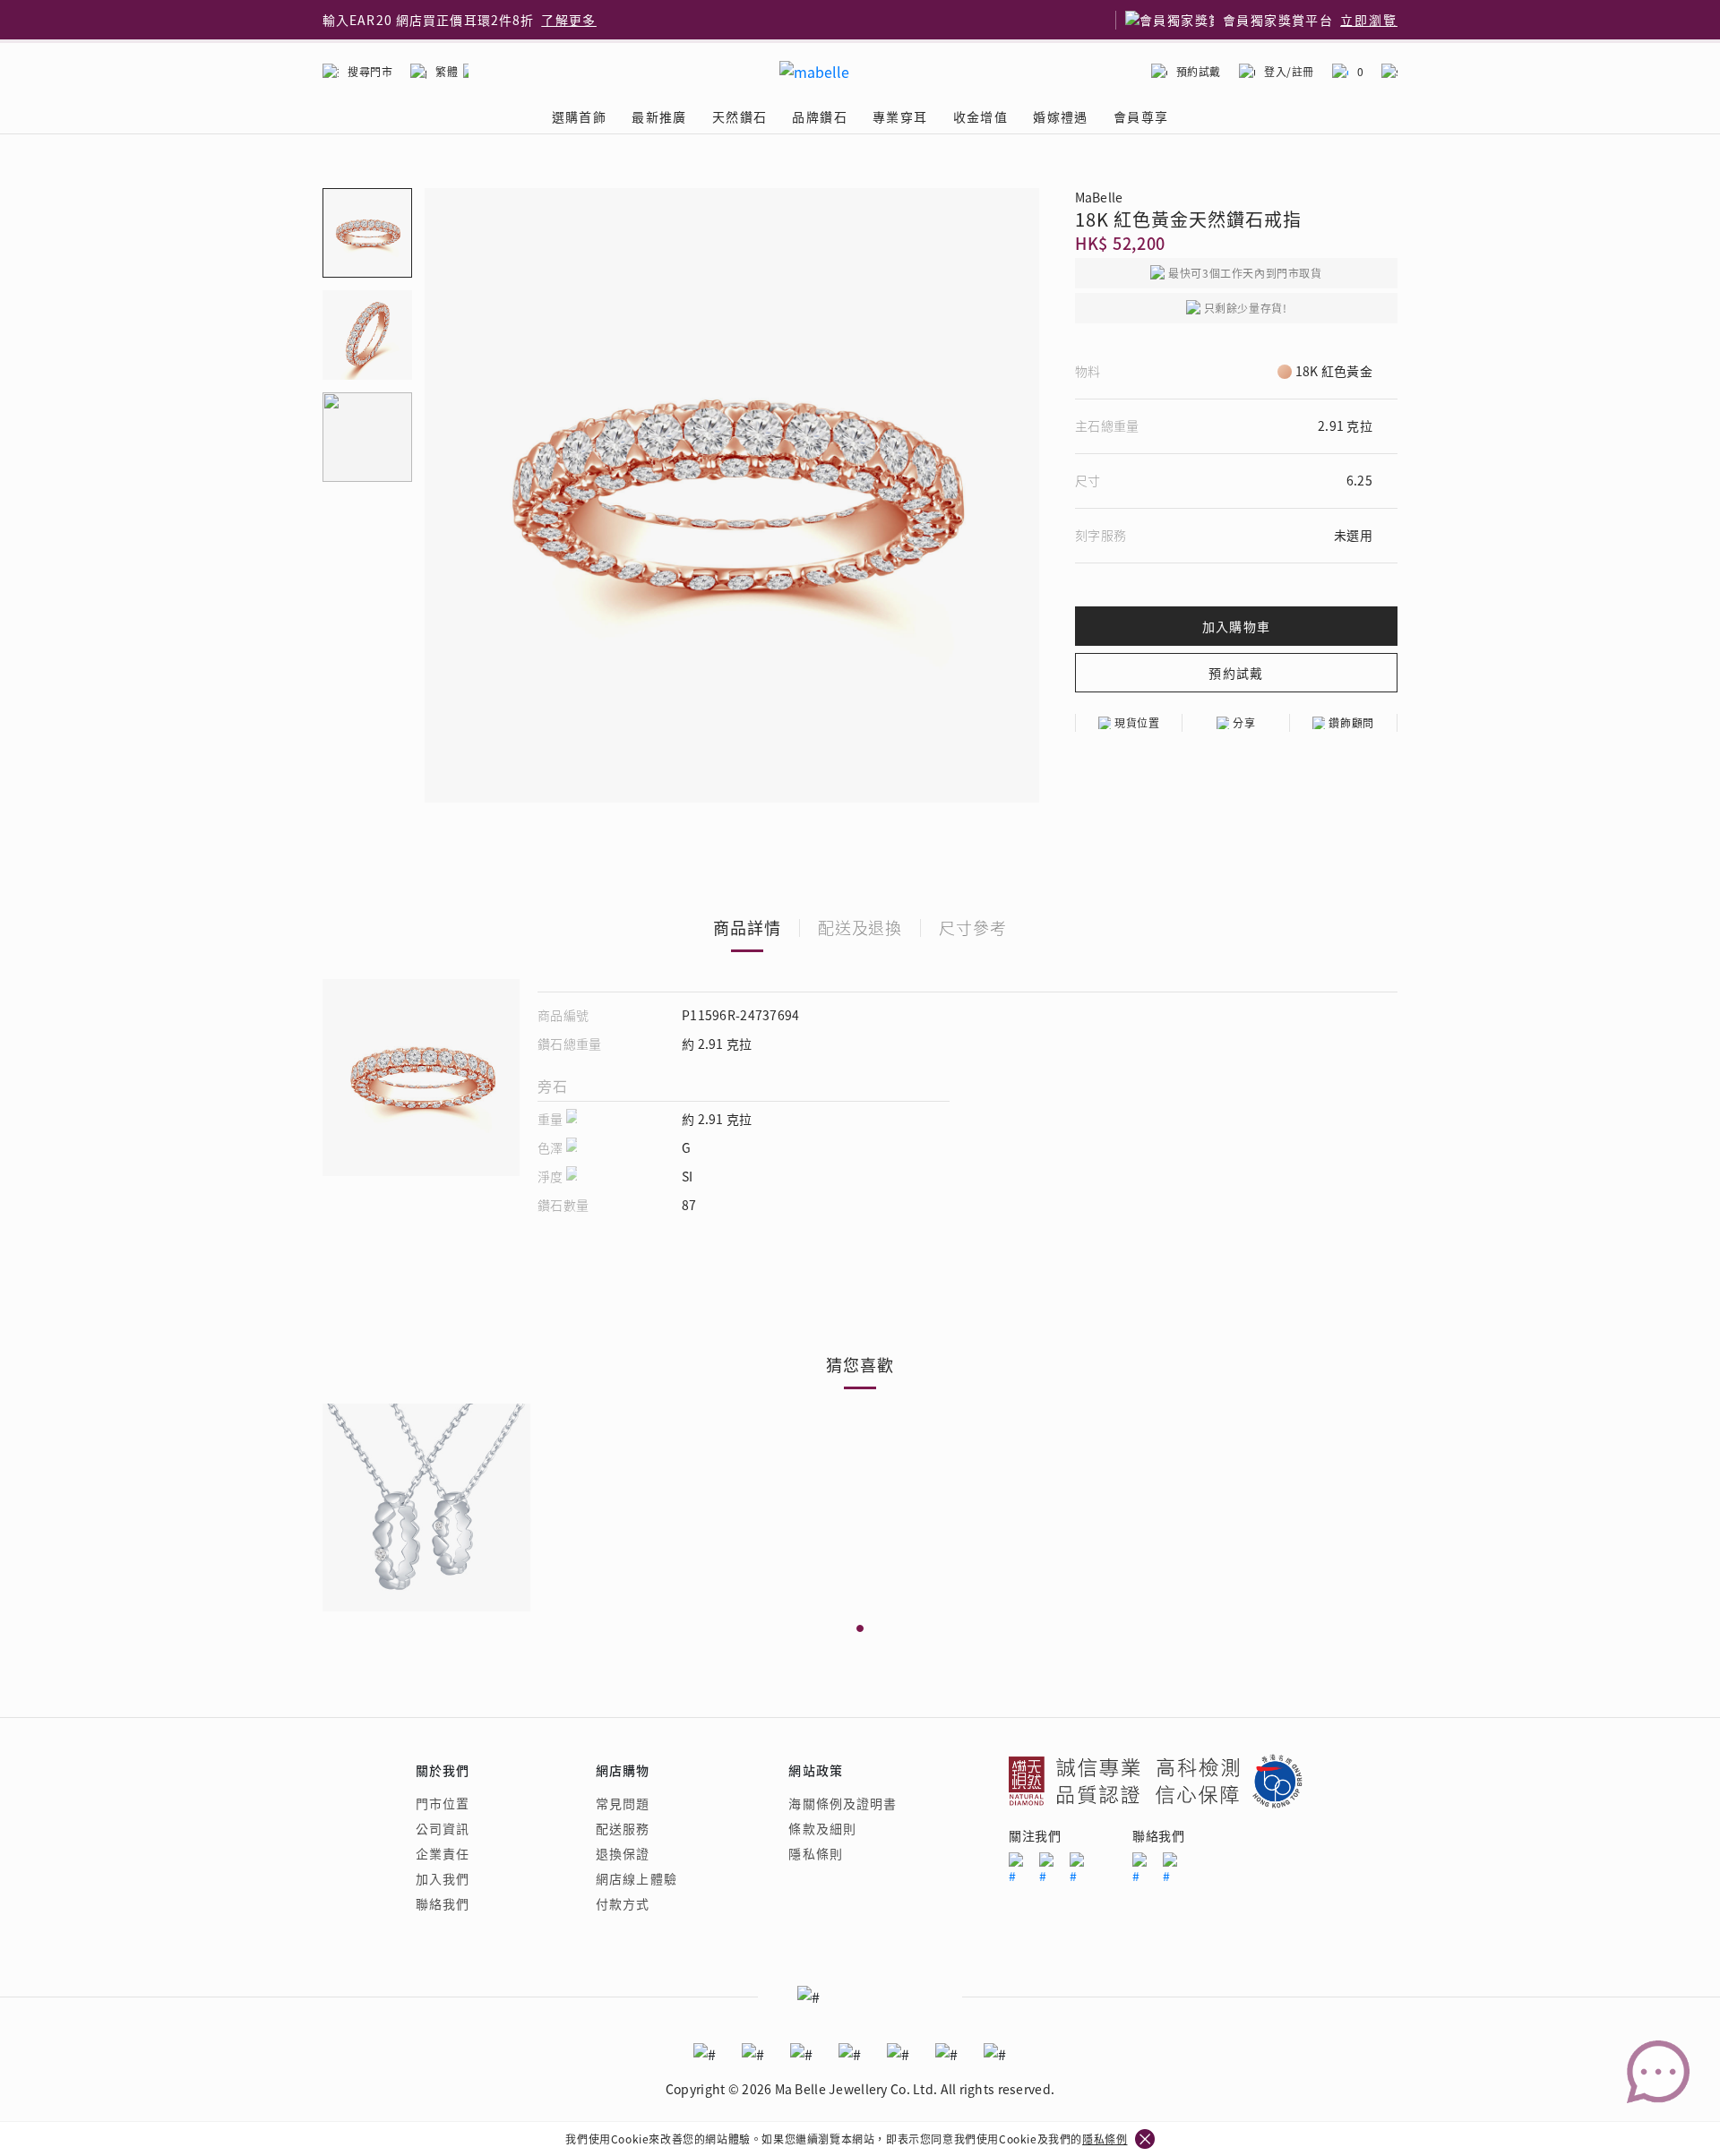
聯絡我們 (443, 1903)
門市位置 (443, 1803)
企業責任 (443, 1853)
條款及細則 (822, 1828)
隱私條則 (815, 1853)
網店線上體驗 (636, 1878)
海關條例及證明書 (843, 1803)
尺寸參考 (973, 927)
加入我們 (443, 1878)
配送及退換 (860, 927)
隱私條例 (1105, 2139)
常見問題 (623, 1803)
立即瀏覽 (1369, 20)
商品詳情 (747, 927)
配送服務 (623, 1828)
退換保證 (623, 1853)
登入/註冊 (1289, 71)
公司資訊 (443, 1828)
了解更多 (569, 20)
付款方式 (623, 1903)
